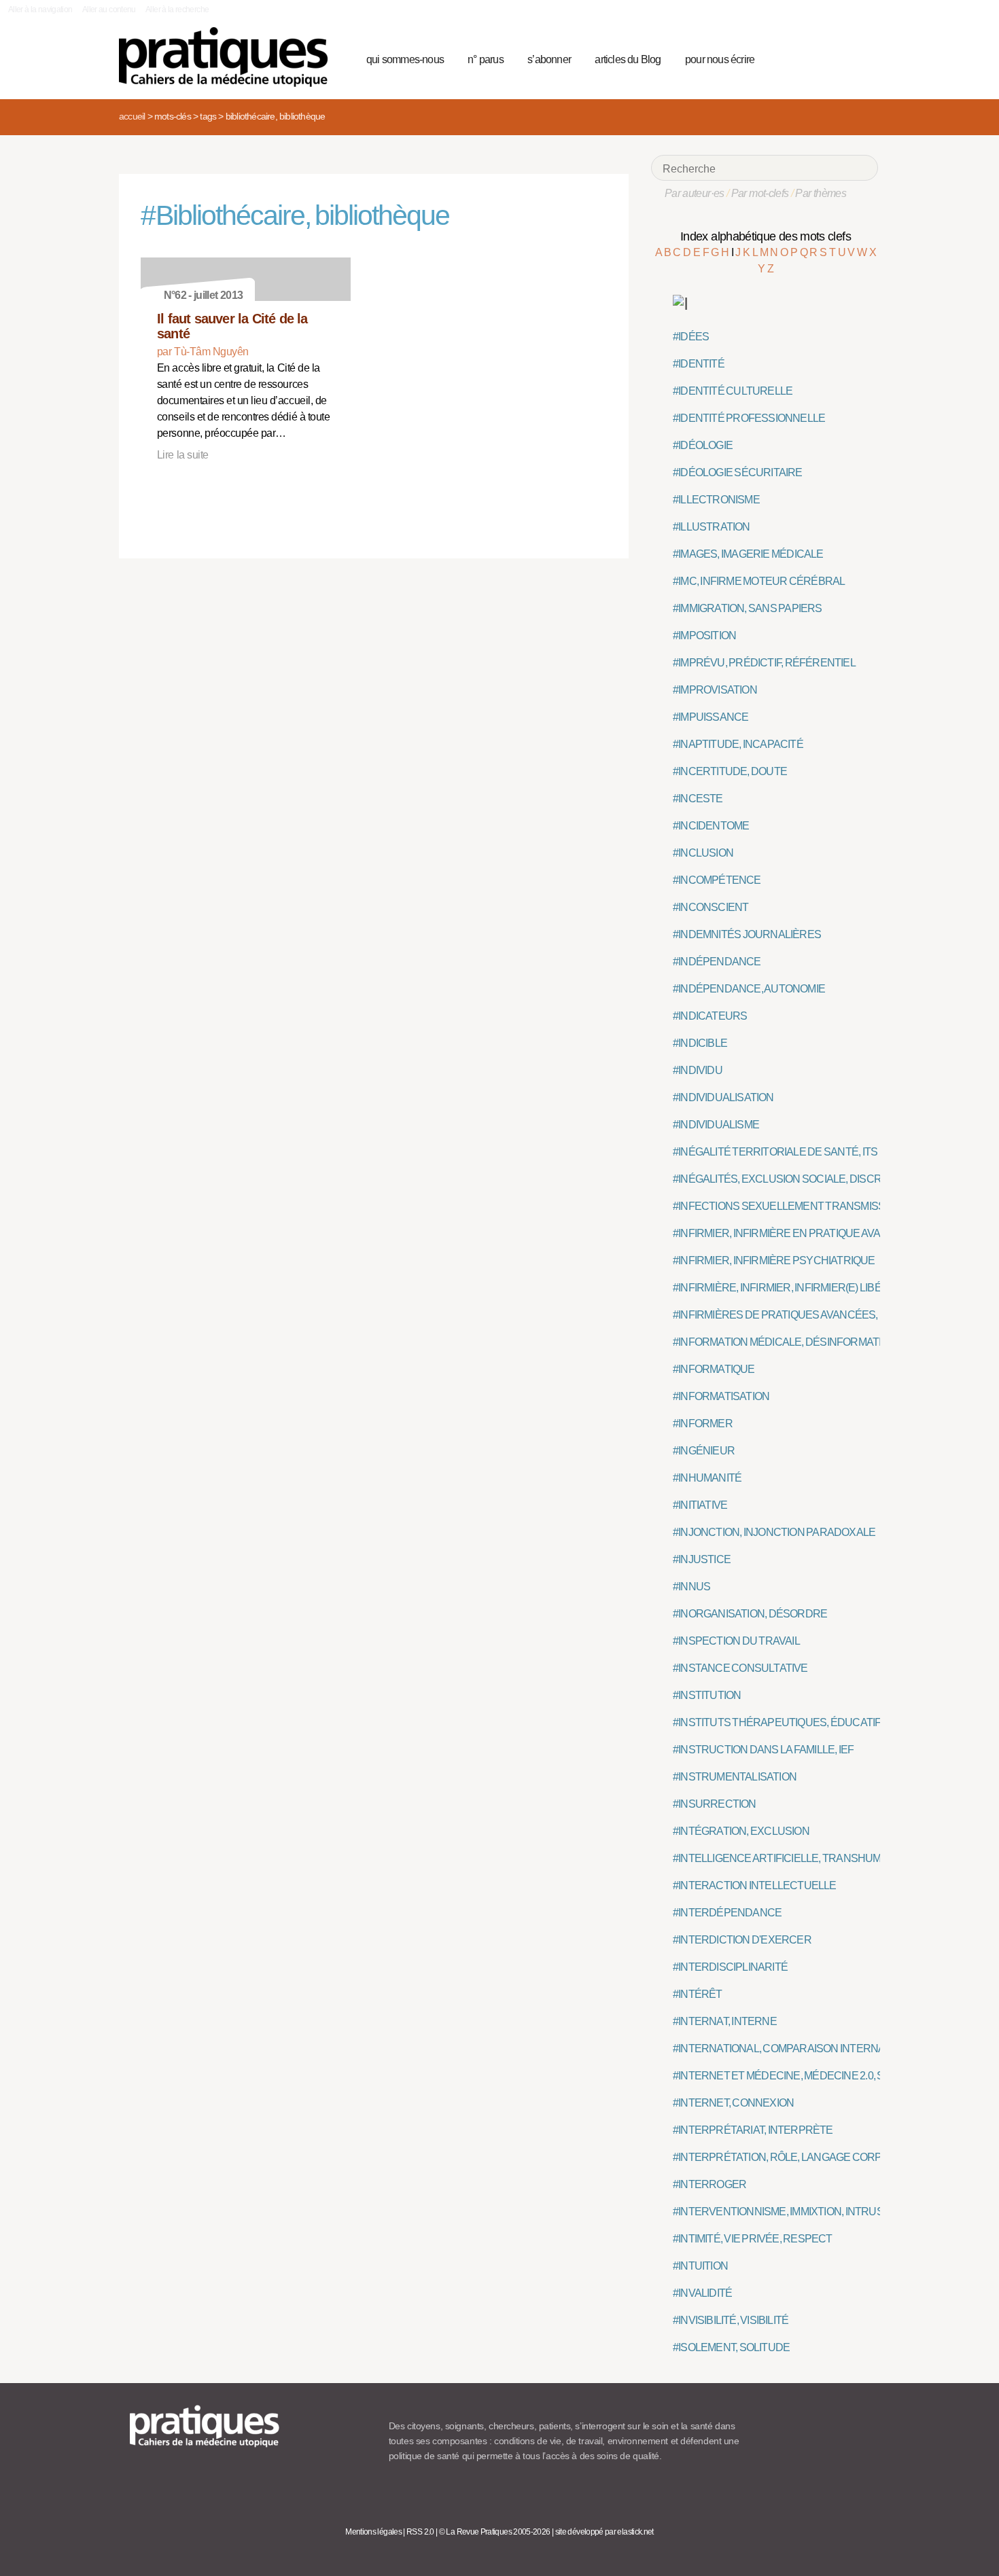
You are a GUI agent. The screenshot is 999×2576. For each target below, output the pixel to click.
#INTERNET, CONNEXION (733, 2103)
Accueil (132, 116)
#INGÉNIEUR (704, 1451)
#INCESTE (698, 799)
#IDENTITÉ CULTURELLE (733, 391)
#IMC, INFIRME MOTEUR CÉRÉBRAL (759, 581)
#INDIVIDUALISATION (723, 1097)
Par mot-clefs (760, 193)
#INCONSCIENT (711, 907)
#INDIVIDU (698, 1070)
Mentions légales (373, 2532)
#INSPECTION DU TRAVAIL (736, 1641)
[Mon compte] (841, 58)
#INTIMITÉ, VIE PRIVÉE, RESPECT (753, 2239)
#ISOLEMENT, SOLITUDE (731, 2347)
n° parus (486, 59)
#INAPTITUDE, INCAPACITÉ (738, 744)
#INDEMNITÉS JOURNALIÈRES (747, 934)
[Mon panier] (816, 58)
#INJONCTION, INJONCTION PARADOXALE (774, 1532)
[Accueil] (229, 57)
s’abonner (549, 59)
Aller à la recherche (177, 10)
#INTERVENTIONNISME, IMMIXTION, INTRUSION (787, 2212)
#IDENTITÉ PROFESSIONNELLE (749, 418)
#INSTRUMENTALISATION (735, 1777)
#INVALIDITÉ (702, 2293)
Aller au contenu (109, 10)
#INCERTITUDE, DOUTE (730, 771)
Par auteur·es (695, 193)
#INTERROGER (709, 2184)
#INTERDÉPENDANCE (727, 1913)
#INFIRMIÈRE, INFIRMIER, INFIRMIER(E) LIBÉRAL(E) (793, 1288)
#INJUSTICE (702, 1559)
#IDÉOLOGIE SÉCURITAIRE (738, 472)
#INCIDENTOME (711, 826)
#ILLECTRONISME (716, 500)
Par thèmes (821, 193)
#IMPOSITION (704, 636)
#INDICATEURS (710, 1016)
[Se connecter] (863, 58)
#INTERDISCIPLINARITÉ (730, 1967)
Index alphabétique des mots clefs (766, 236)
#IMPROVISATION (715, 690)
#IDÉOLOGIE (703, 445)
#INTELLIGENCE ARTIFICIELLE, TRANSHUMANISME (796, 1858)
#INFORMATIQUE (714, 1369)
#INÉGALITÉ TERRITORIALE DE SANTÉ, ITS (775, 1152)
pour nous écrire (720, 59)
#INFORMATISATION (721, 1396)
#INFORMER (703, 1424)
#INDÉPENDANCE (717, 962)
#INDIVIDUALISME (716, 1125)
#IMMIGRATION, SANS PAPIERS (748, 608)
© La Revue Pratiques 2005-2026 (495, 2532)
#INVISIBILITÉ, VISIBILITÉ (731, 2320)
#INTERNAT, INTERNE (725, 2021)
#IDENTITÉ (699, 364)
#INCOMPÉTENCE (717, 880)
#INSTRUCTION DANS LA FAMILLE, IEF (763, 1750)
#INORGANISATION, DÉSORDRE (750, 1614)
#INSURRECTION (715, 1804)
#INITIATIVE (700, 1505)
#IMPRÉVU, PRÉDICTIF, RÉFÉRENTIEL (764, 663)
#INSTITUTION (707, 1695)
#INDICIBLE (700, 1043)
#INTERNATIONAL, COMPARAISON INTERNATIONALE (800, 2049)
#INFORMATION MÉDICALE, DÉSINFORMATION (785, 1342)
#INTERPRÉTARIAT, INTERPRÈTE (753, 2130)
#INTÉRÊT (698, 1994)
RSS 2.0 (420, 2532)
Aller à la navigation (40, 10)
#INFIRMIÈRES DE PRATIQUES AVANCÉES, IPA (784, 1315)
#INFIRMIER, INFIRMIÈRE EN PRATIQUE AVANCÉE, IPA (801, 1233)
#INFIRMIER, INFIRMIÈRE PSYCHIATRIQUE (774, 1260)
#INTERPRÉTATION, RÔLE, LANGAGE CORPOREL (791, 2157)
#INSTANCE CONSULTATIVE (740, 1668)
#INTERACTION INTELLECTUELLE (755, 1885)
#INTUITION (700, 2266)
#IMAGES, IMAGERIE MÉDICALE (748, 554)
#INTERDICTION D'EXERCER (742, 1940)
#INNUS (691, 1587)
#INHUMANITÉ (707, 1478)
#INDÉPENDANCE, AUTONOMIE (749, 989)
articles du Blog (628, 59)
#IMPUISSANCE (711, 717)
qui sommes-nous (405, 59)
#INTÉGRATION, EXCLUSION (741, 1831)
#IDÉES (691, 337)
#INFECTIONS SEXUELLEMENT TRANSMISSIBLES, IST (803, 1206)
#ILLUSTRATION (712, 527)
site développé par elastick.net (604, 2532)
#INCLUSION (703, 853)
